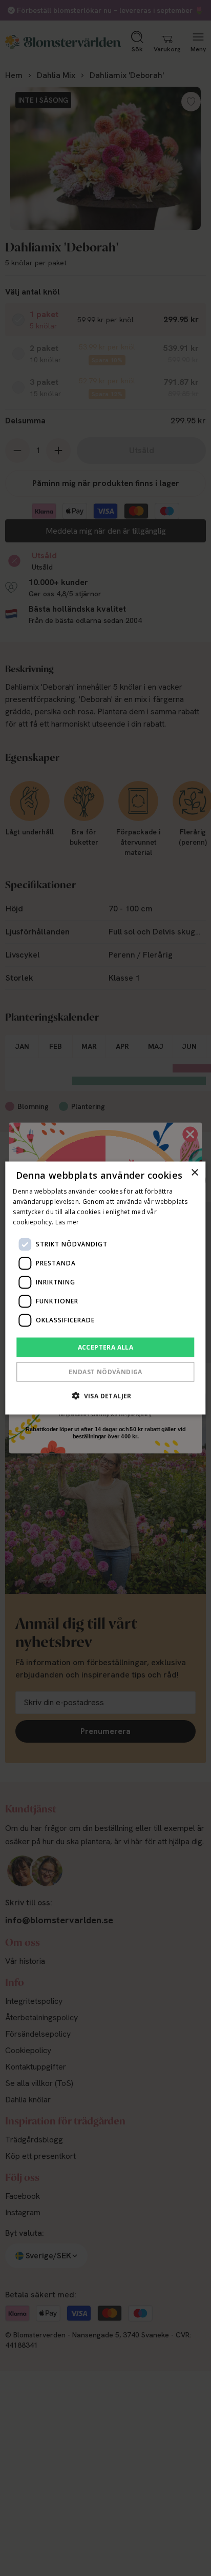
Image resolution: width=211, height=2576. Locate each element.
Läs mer (67, 1222)
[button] (105, 1395)
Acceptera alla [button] (106, 1347)
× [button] (194, 1173)
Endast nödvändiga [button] (105, 1371)
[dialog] (105, 1288)
